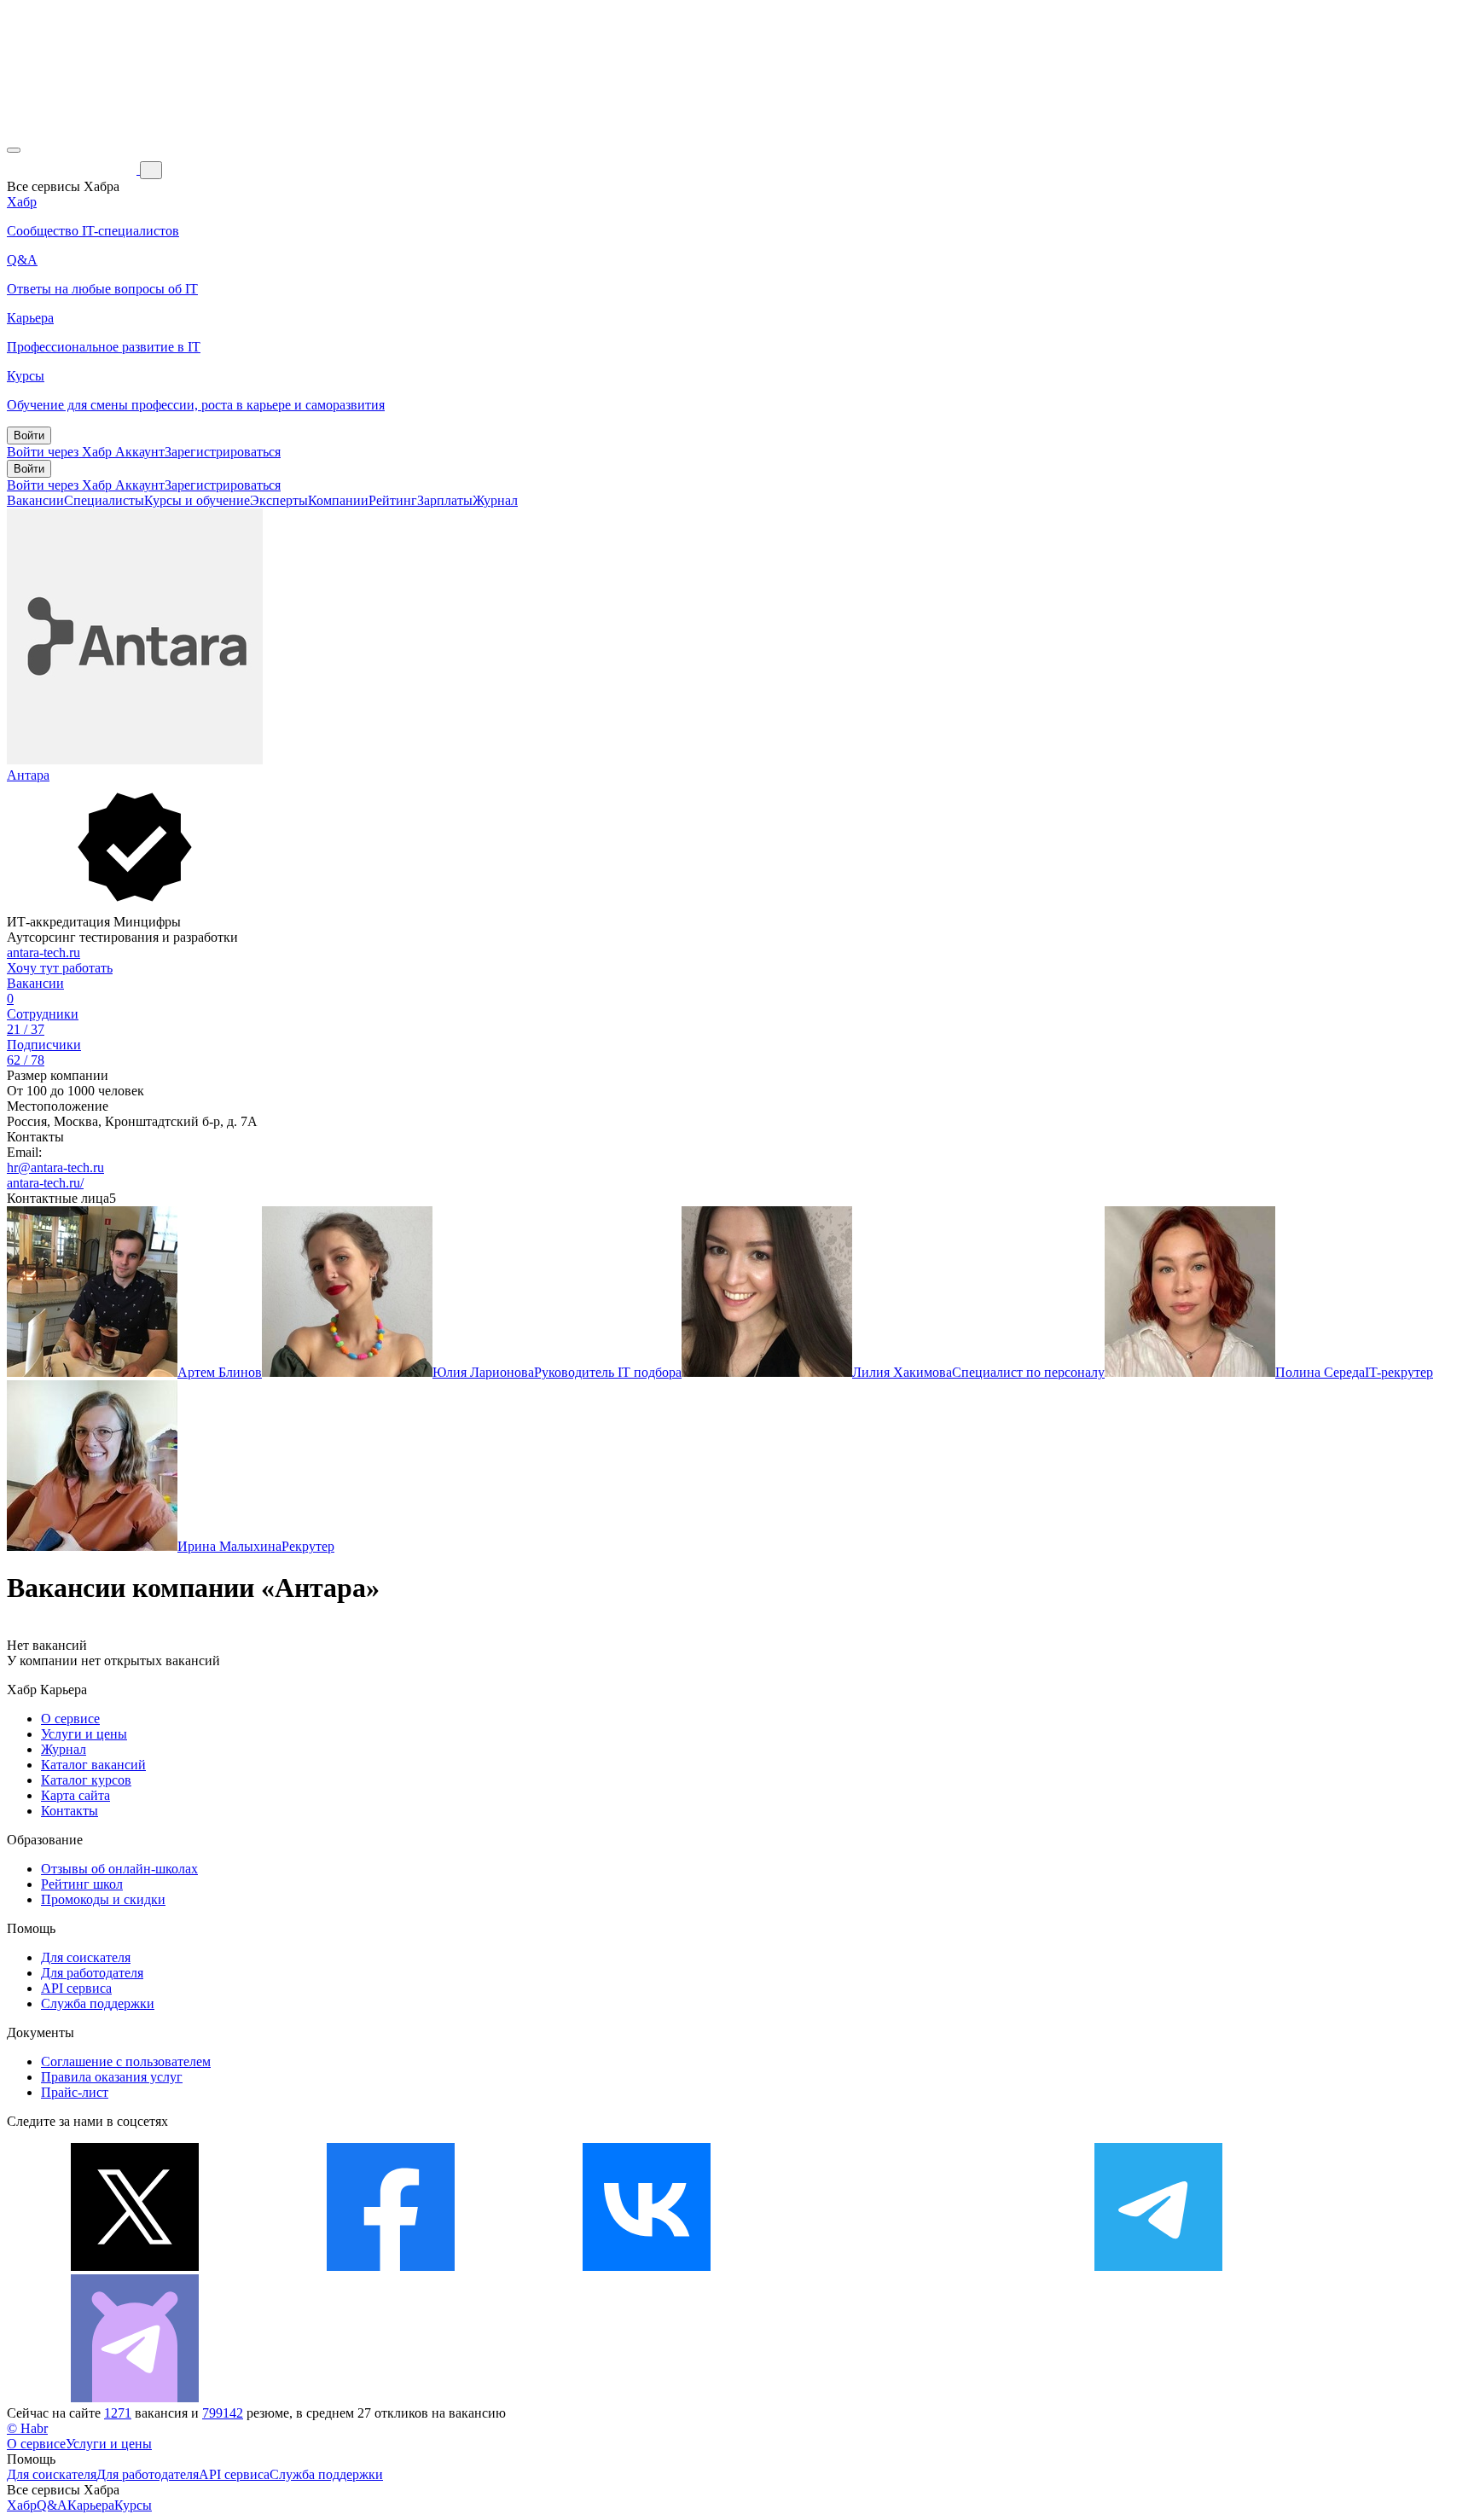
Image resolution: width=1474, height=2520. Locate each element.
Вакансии (35, 500)
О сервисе (70, 1719)
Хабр (22, 2505)
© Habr (27, 2428)
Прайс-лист (75, 2092)
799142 (223, 2413)
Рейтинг (393, 500)
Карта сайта (75, 1795)
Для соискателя (86, 1957)
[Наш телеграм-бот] (135, 2398)
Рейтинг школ (82, 1884)
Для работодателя (92, 1973)
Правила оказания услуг (112, 2077)
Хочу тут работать (60, 968)
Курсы (133, 2505)
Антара (28, 775)
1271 (118, 2413)
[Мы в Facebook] (391, 2266)
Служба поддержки (98, 2003)
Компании (338, 500)
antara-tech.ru (44, 952)
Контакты (70, 1811)
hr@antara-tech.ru (55, 1167)
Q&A (52, 2505)
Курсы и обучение (197, 500)
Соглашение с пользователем (126, 2061)
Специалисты (104, 500)
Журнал (495, 500)
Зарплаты (445, 500)
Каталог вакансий (93, 1765)
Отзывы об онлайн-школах (119, 1869)
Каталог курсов (86, 1780)
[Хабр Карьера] (73, 169)
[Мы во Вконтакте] (647, 2266)
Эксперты (279, 500)
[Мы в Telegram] (1158, 2266)
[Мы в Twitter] (135, 2266)
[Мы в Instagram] (902, 2266)
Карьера (91, 2505)
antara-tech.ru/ (45, 1183)
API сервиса (76, 1988)
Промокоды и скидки (103, 1899)
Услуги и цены (84, 1734)
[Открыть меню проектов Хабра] (14, 150)
